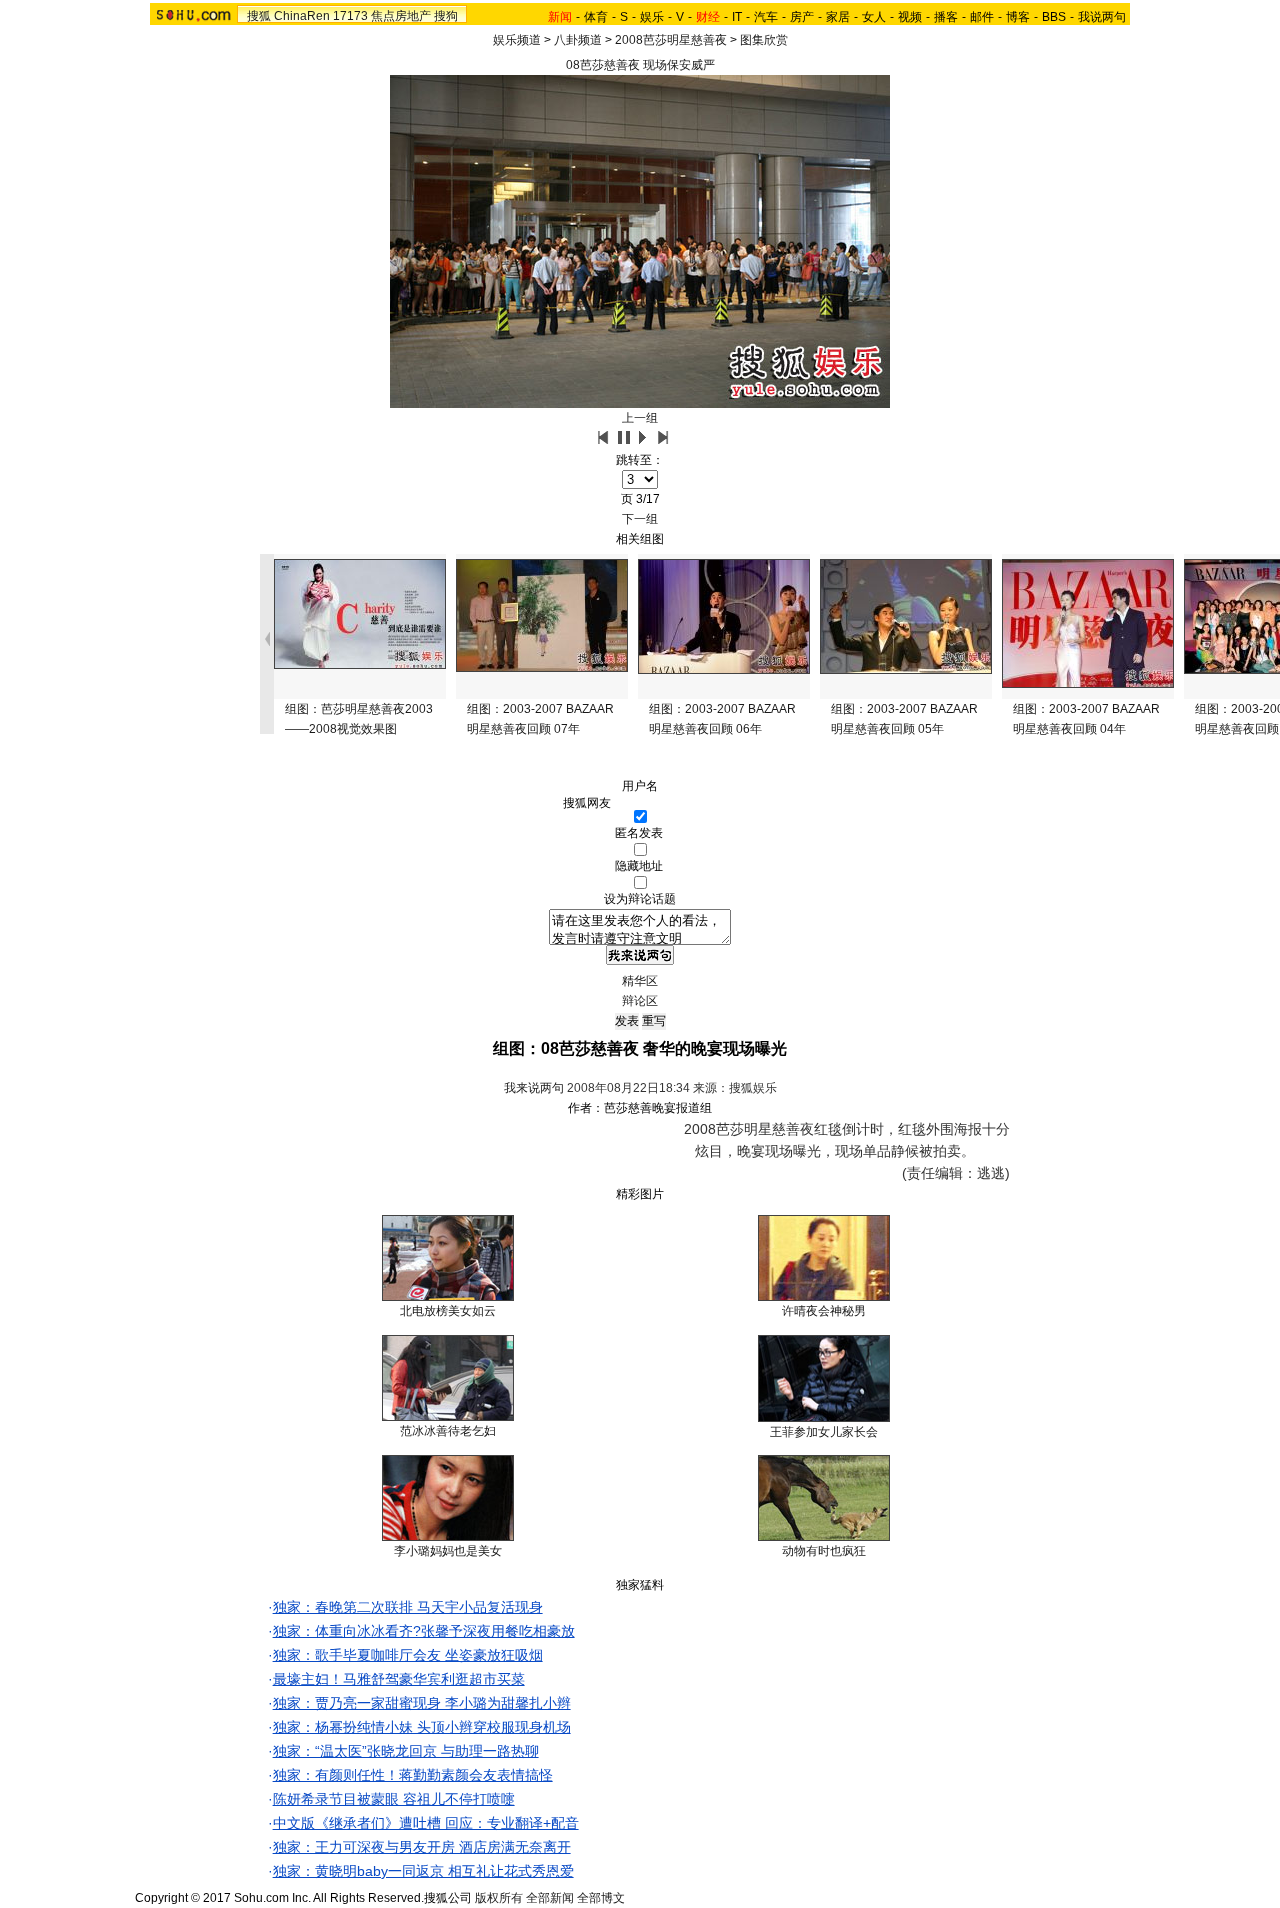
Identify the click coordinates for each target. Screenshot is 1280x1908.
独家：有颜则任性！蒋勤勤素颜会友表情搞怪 (413, 1775)
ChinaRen (302, 16)
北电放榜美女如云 (448, 1311)
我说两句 (1102, 17)
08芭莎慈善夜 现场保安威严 (640, 65)
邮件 (982, 17)
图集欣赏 (764, 40)
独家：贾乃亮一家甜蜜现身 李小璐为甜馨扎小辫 (422, 1703)
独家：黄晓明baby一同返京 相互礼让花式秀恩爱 (423, 1871)
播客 (946, 17)
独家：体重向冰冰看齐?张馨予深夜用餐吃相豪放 (424, 1631)
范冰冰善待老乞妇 (448, 1431)
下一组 (640, 519)
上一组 (640, 418)
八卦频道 (578, 40)
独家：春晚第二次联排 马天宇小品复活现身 (408, 1607)
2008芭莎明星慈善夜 (671, 40)
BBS (1054, 17)
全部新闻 (550, 1898)
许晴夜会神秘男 (824, 1311)
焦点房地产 (401, 16)
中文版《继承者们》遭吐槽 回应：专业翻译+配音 (426, 1823)
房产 (802, 17)
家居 (838, 17)
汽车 (766, 17)
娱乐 (652, 17)
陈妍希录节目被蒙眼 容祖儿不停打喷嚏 (394, 1799)
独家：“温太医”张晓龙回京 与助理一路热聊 (406, 1751)
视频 (910, 17)
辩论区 (640, 1001)
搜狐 (259, 16)
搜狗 (446, 16)
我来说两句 (534, 1088)
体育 (596, 17)
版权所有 (499, 1898)
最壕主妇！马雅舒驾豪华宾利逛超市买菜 (399, 1679)
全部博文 (601, 1898)
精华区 (640, 981)
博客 (1018, 17)
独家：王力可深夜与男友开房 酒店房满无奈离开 (422, 1847)
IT (737, 17)
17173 (350, 16)
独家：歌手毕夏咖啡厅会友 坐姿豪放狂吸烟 (408, 1655)
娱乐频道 (517, 40)
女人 (874, 17)
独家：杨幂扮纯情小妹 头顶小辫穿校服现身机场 (422, 1727)
